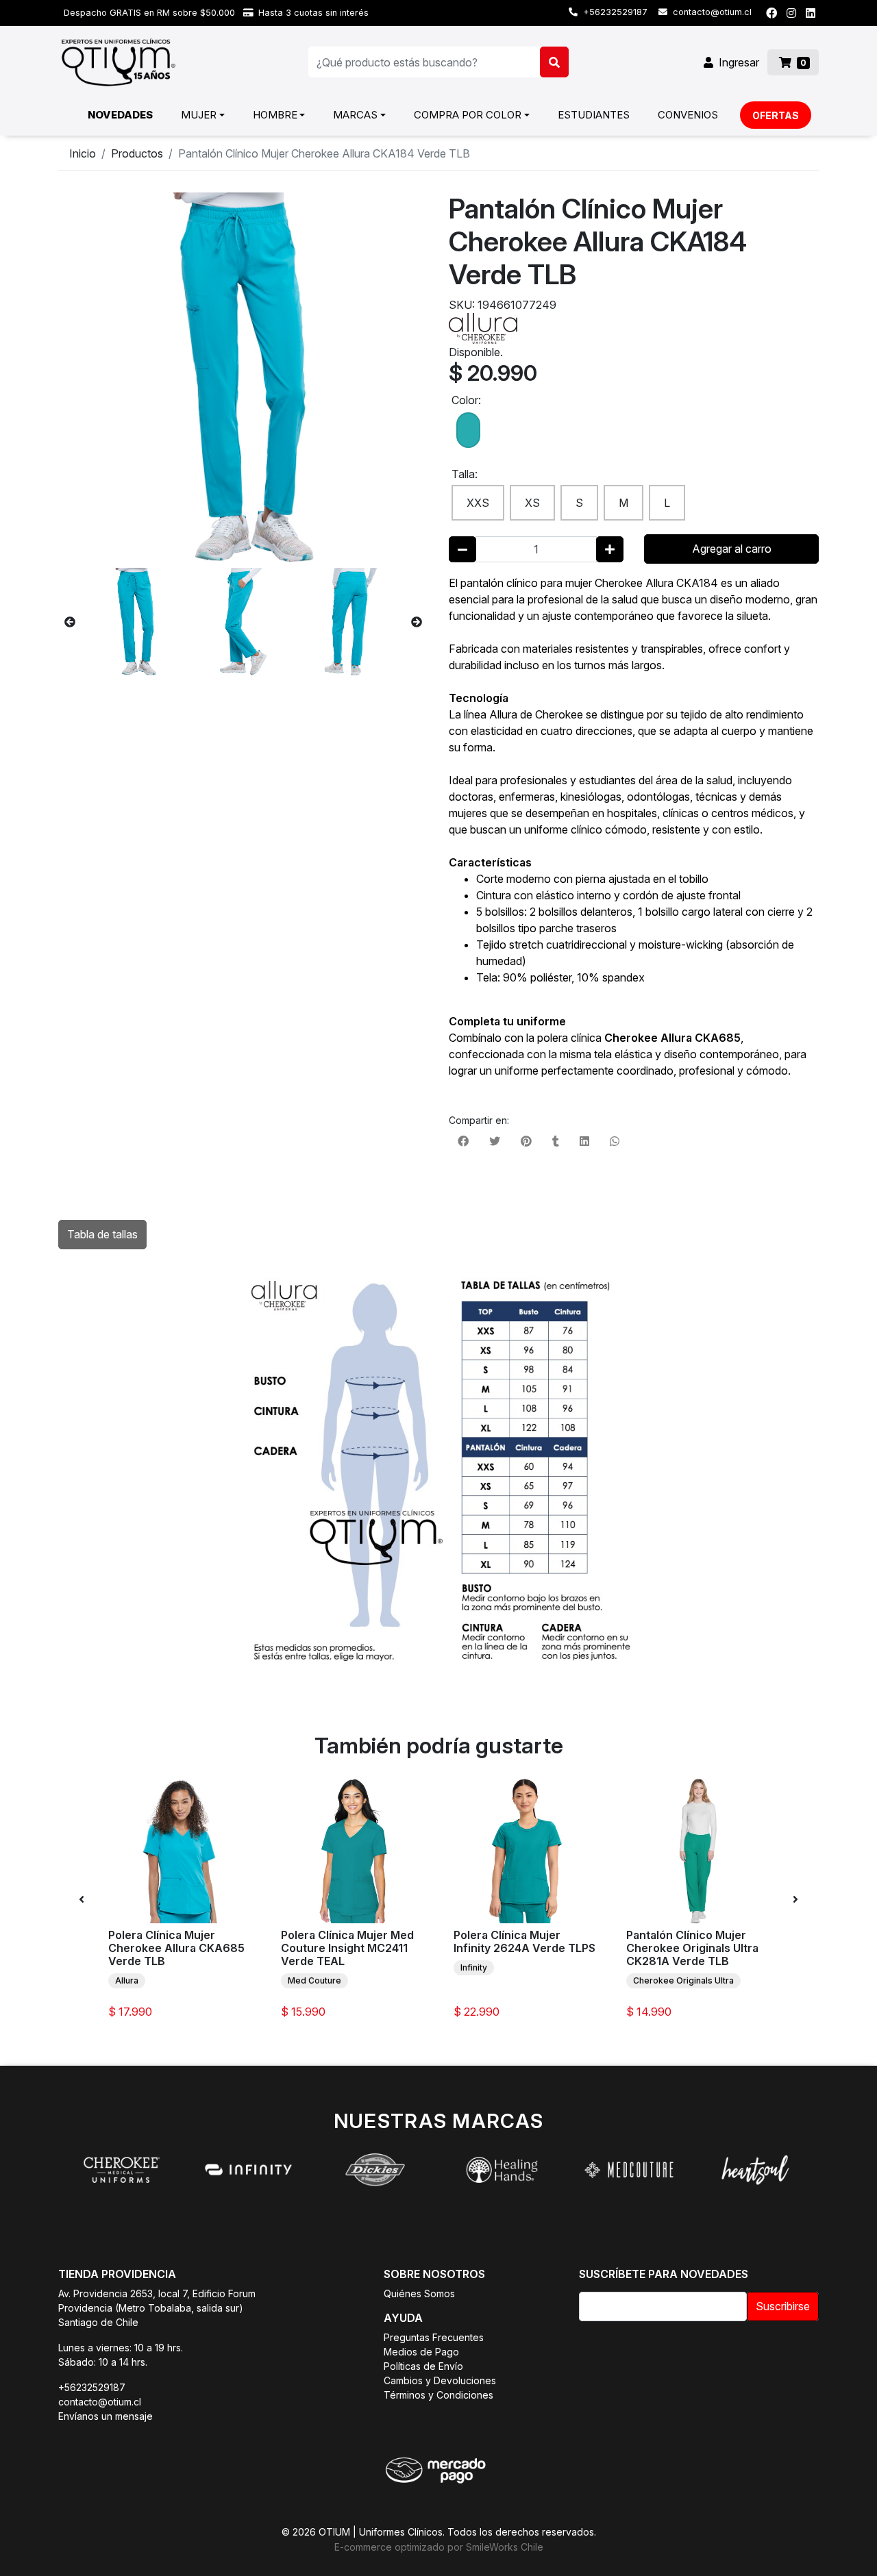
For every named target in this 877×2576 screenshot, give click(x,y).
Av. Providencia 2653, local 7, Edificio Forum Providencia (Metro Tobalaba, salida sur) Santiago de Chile (157, 2308)
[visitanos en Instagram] (791, 13)
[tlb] (468, 432)
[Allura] (483, 327)
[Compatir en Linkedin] (584, 1141)
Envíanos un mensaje (106, 2416)
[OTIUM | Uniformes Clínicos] (119, 62)
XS (532, 503)
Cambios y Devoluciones (440, 2380)
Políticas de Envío (423, 2366)
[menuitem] (120, 115)
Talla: (465, 474)
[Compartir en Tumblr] (556, 1141)
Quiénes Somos (419, 2293)
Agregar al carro (732, 549)
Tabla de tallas (102, 1234)
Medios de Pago (421, 2352)
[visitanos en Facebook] (771, 13)
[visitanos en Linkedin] (811, 13)
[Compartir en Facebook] (463, 1141)
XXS (478, 503)
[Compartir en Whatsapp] (615, 1141)
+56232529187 (614, 12)
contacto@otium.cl (711, 12)
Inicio (83, 153)
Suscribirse (783, 2306)
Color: (466, 400)
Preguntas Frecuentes (434, 2337)
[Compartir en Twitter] (495, 1141)
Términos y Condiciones (438, 2395)
